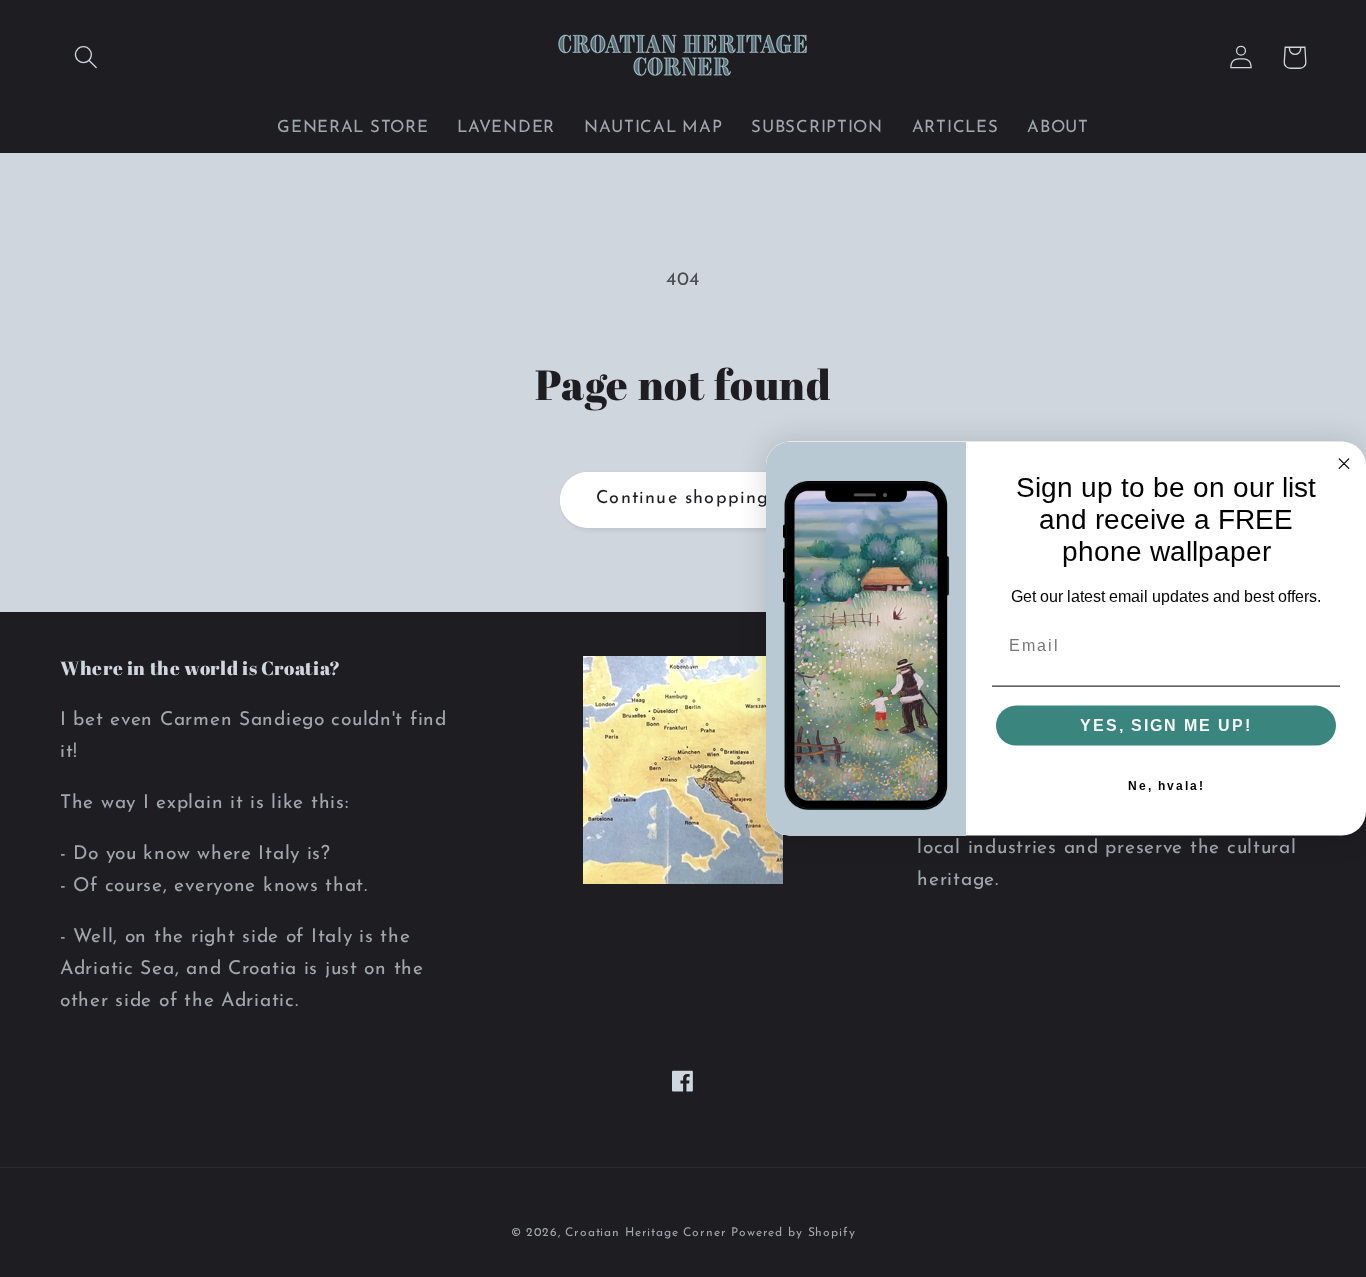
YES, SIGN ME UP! (1166, 725)
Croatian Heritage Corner (648, 1233)
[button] (86, 57)
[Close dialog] (1344, 463)
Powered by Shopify (793, 1233)
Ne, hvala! (1166, 786)
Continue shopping (682, 499)
